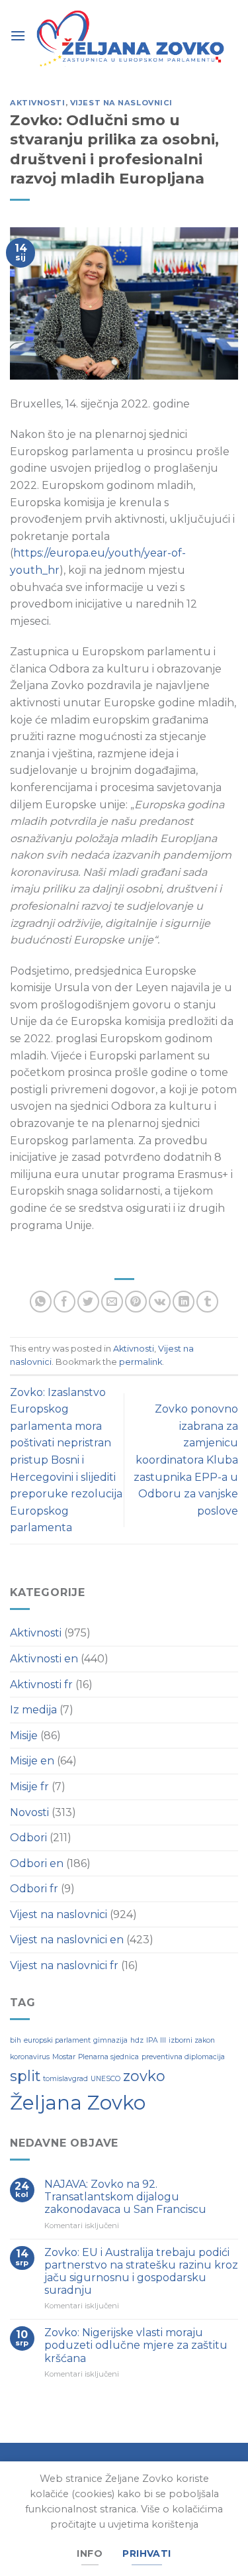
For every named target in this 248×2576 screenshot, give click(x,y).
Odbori (28, 1838)
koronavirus (30, 2057)
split (25, 2076)
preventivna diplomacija (183, 2057)
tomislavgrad (65, 2079)
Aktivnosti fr (41, 1685)
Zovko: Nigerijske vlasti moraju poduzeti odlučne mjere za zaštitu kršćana (136, 2345)
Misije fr (29, 1787)
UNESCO (105, 2079)
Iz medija (33, 1710)
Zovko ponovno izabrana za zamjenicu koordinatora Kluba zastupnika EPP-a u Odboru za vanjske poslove (186, 1460)
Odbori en (37, 1863)
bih (16, 2040)
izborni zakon (192, 2040)
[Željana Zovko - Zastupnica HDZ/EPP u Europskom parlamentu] (132, 40)
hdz (137, 2040)
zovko (144, 2076)
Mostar (64, 2057)
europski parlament (57, 2040)
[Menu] (18, 35)
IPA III (156, 2040)
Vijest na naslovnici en (67, 1940)
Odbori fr (34, 1889)
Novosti (29, 1812)
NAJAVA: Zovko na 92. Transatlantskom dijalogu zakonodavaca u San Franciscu (125, 2197)
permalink (141, 1362)
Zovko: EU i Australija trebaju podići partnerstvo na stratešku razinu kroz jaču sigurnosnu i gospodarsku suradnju (141, 2272)
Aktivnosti (38, 103)
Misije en (32, 1761)
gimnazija (110, 2040)
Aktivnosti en (44, 1659)
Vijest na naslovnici (121, 103)
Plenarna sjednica (108, 2057)
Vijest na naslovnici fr (64, 1965)
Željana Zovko (78, 2103)
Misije (24, 1736)
